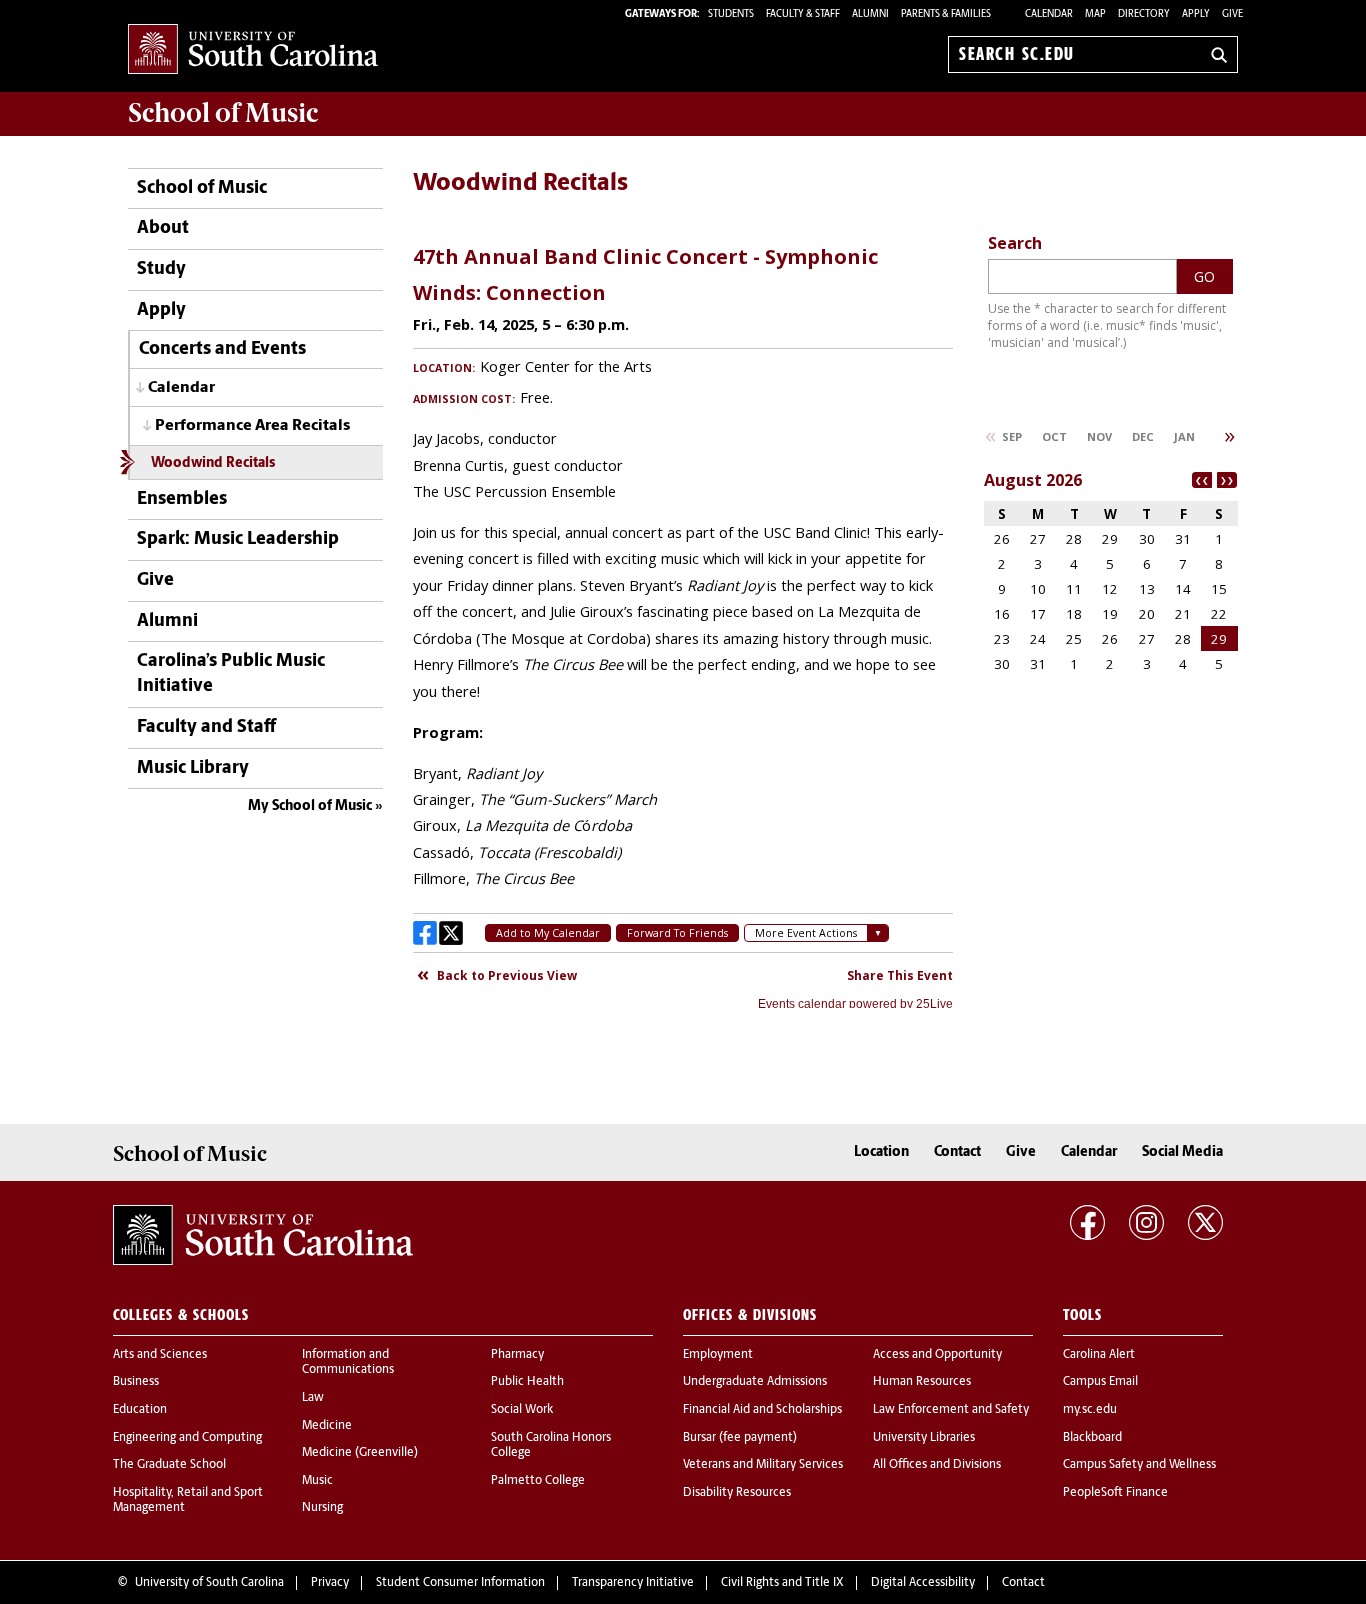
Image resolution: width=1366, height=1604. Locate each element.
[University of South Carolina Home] (253, 50)
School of (223, 113)
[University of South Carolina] (263, 1235)
